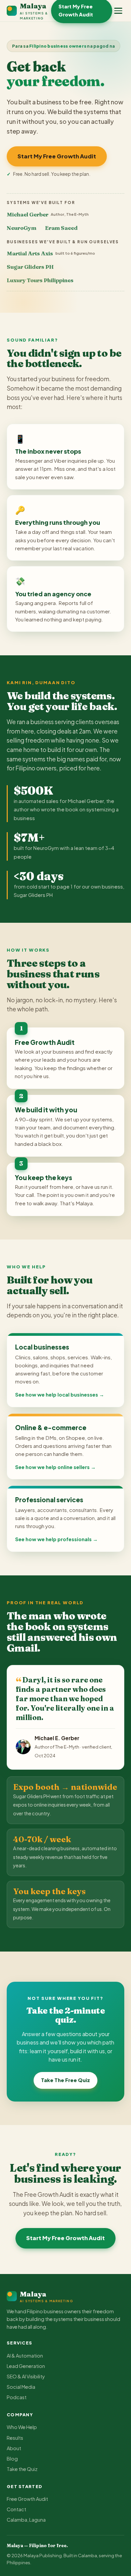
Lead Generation (26, 2366)
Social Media (21, 2387)
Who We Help (22, 2427)
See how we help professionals (53, 1539)
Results (15, 2438)
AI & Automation (25, 2356)
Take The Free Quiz (65, 2080)
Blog (12, 2459)
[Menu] (118, 11)
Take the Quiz (22, 2469)
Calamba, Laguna (26, 2520)
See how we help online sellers (52, 1467)
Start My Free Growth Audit (57, 156)
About (14, 2448)
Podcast (17, 2397)
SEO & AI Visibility (26, 2376)
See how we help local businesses (57, 1395)
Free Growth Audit (27, 2499)
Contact (16, 2509)
